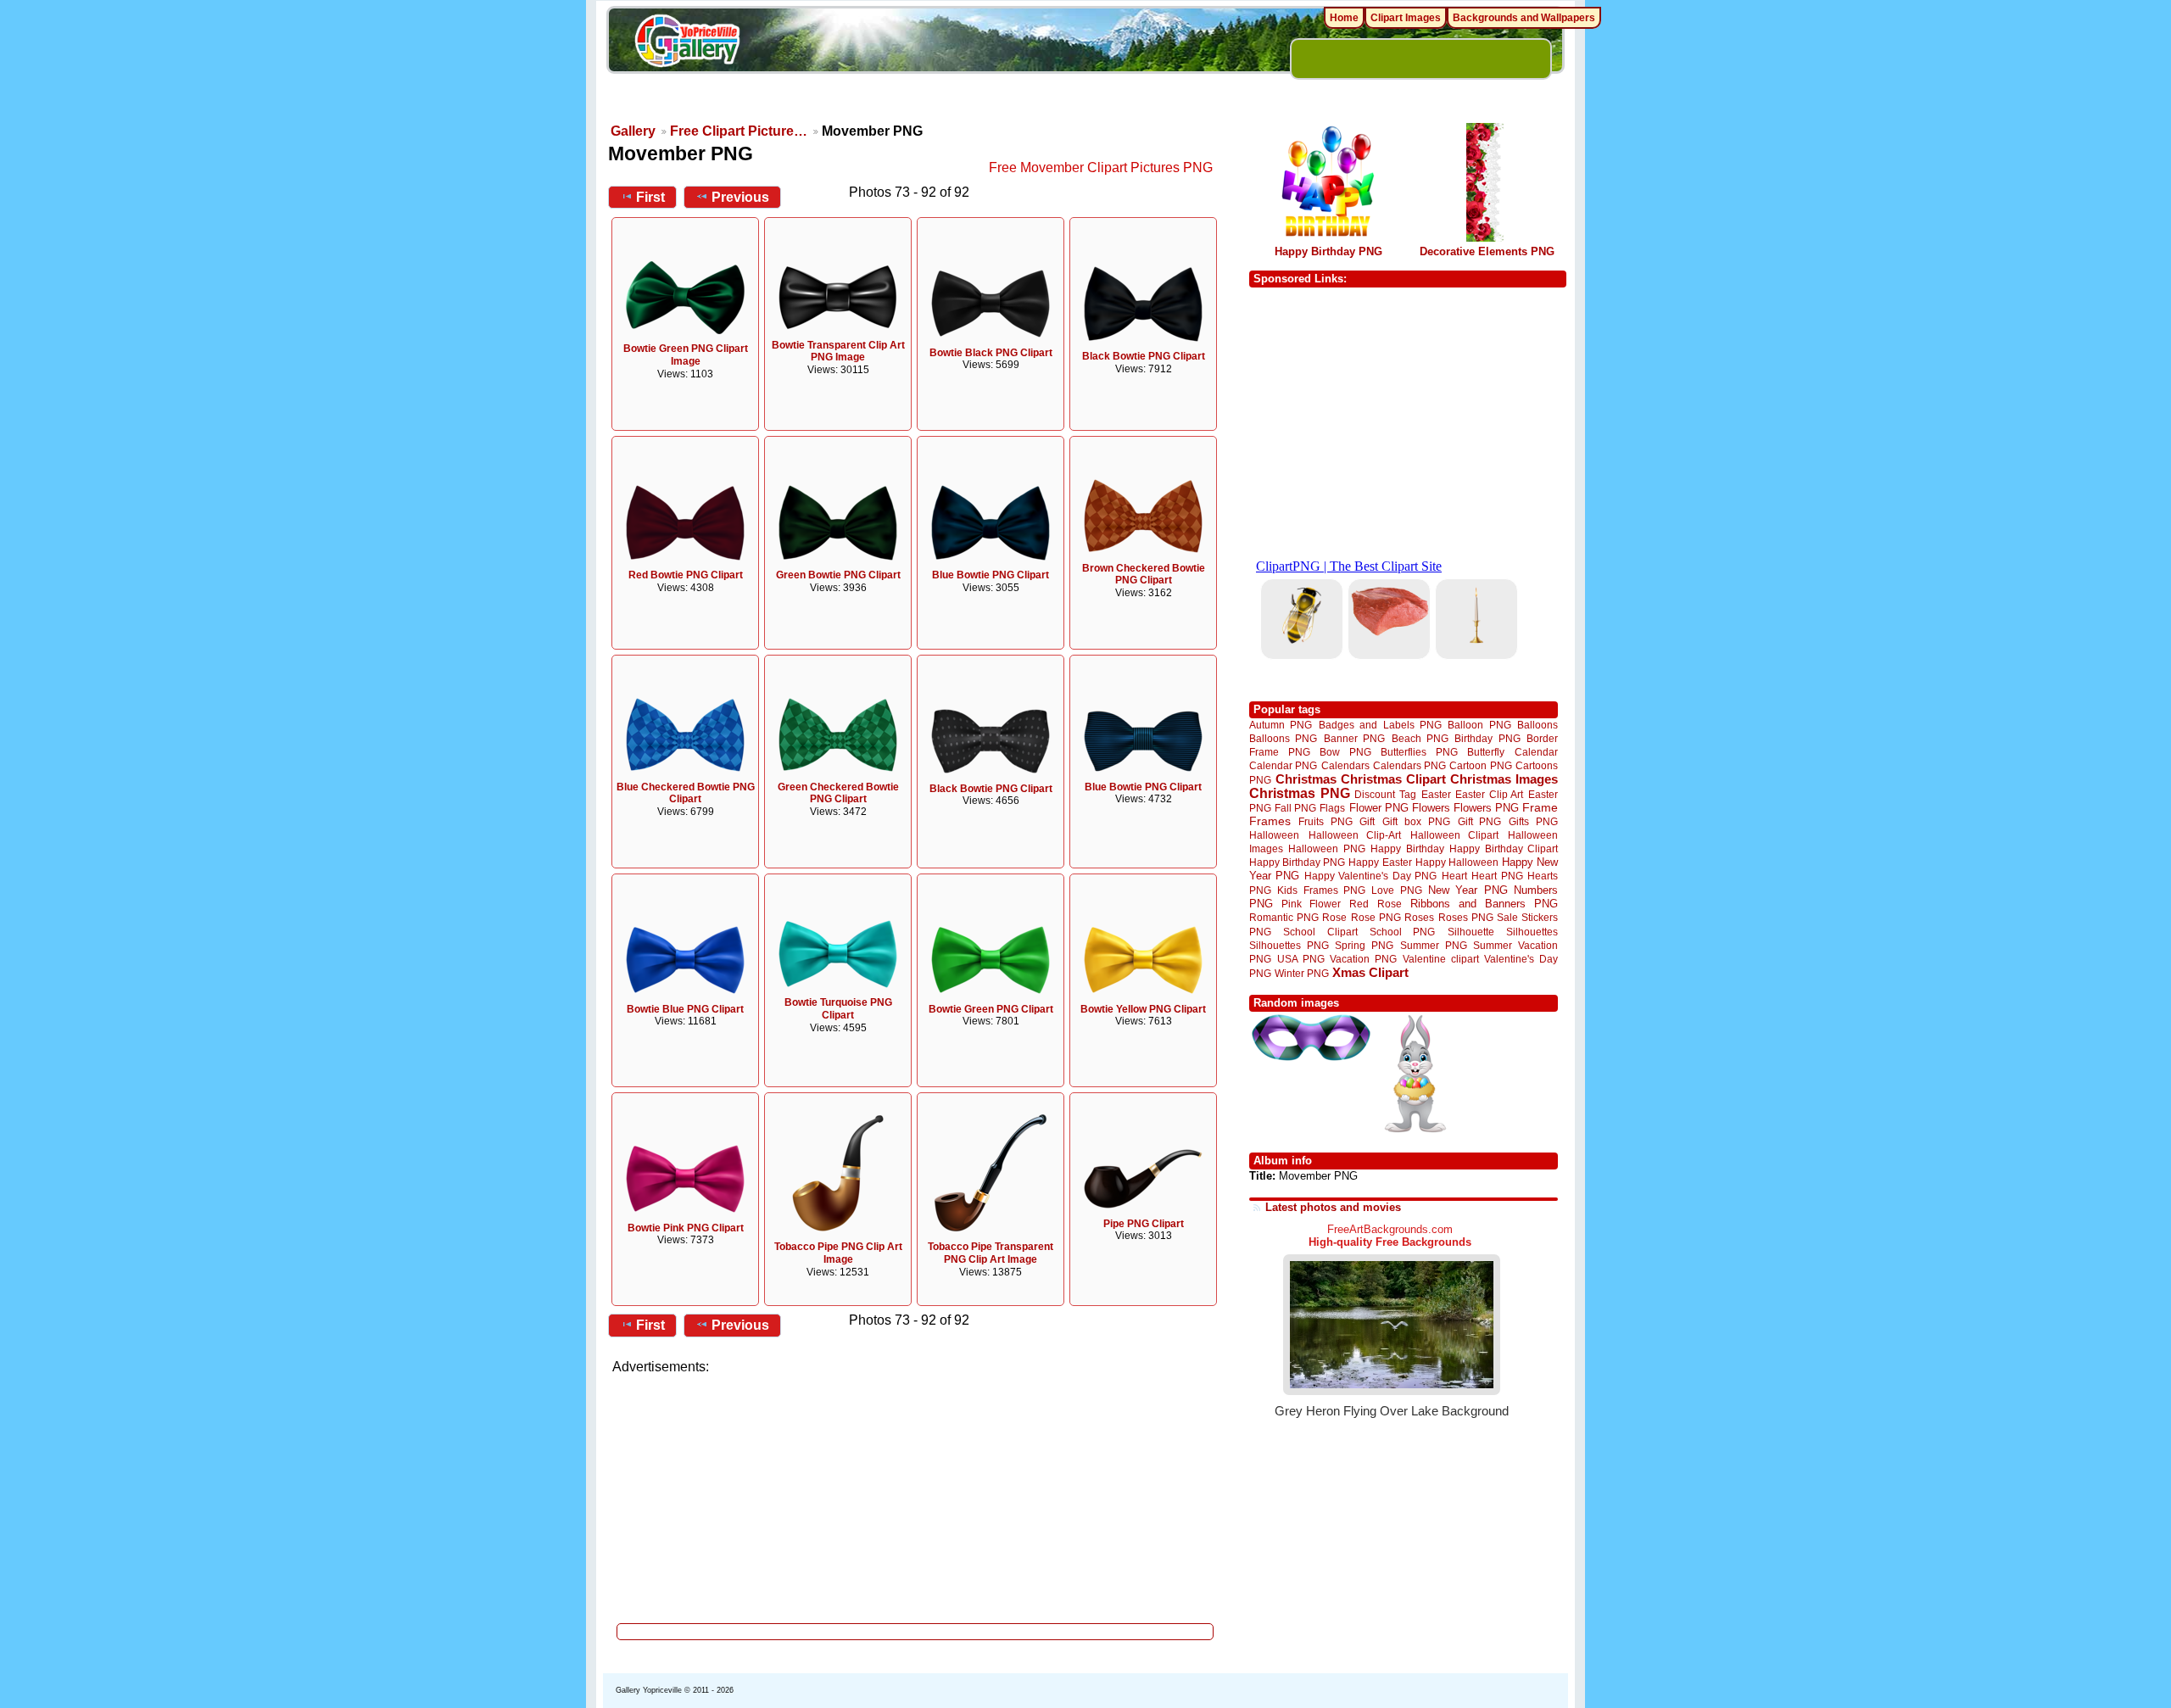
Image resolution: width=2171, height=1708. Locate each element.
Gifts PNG (1533, 821)
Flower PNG (1379, 808)
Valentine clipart (1441, 959)
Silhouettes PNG (1289, 945)
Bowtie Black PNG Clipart (991, 353)
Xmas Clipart (1370, 972)
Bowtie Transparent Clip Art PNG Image (838, 352)
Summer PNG (1434, 945)
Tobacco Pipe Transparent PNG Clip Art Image (991, 1253)
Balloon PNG (1479, 725)
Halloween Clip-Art (1355, 835)
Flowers (1431, 808)
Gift (1367, 821)
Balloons (1538, 725)
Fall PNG (1295, 808)
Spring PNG (1364, 945)
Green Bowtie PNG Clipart (838, 575)
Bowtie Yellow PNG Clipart (1143, 1009)
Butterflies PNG (1419, 752)
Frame (1540, 808)
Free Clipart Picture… (739, 131)
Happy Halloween (1457, 862)
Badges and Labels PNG (1380, 725)
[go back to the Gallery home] (687, 43)
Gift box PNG (1416, 821)
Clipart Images (1406, 18)
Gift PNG (1480, 821)
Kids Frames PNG (1321, 890)
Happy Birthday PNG (1328, 251)
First (650, 197)
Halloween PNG (1326, 848)
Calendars (1345, 765)
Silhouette (1471, 932)
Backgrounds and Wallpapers (1524, 18)
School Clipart (1320, 932)
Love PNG (1396, 890)
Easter (1436, 794)
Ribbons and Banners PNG (1484, 904)
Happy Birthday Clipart (1504, 848)
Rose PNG (1376, 918)
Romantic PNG (1284, 918)
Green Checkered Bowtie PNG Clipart (838, 793)
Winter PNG (1302, 973)
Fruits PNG (1325, 821)
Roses (1419, 918)
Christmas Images (1504, 779)
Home (1344, 18)
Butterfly (1486, 752)
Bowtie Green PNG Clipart (991, 1009)
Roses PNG (1466, 918)
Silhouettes (1532, 932)
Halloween (1274, 835)
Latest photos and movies (1333, 1207)
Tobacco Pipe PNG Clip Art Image (838, 1253)
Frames (1270, 821)
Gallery (633, 131)
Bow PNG (1345, 752)
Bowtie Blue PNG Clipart (685, 1009)
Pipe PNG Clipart (1144, 1224)
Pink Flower (1311, 904)
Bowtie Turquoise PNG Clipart (838, 1009)
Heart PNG (1497, 876)
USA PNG (1301, 959)
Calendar (1536, 752)
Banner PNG (1354, 738)
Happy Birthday (1407, 848)
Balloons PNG (1283, 738)
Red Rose (1375, 904)
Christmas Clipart (1393, 779)
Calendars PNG (1409, 765)
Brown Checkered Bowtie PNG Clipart (1144, 575)
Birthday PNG (1487, 738)
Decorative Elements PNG (1487, 251)
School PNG (1402, 932)
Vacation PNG (1363, 959)
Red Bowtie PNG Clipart (686, 575)
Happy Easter (1380, 862)
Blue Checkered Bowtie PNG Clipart (686, 793)
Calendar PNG (1283, 765)
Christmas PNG (1300, 793)
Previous (740, 197)
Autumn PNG (1281, 725)
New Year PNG (1468, 890)
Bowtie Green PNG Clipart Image (686, 355)
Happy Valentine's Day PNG (1370, 876)
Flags (1332, 808)
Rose (1334, 918)
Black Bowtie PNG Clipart (1144, 356)
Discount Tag (1385, 794)
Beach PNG (1420, 738)
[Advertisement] (916, 1494)
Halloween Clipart (1455, 835)
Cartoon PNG (1480, 765)
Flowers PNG (1486, 808)
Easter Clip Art (1489, 794)
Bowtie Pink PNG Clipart (686, 1228)
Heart (1454, 876)
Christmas (1306, 779)
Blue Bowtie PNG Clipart (991, 575)
